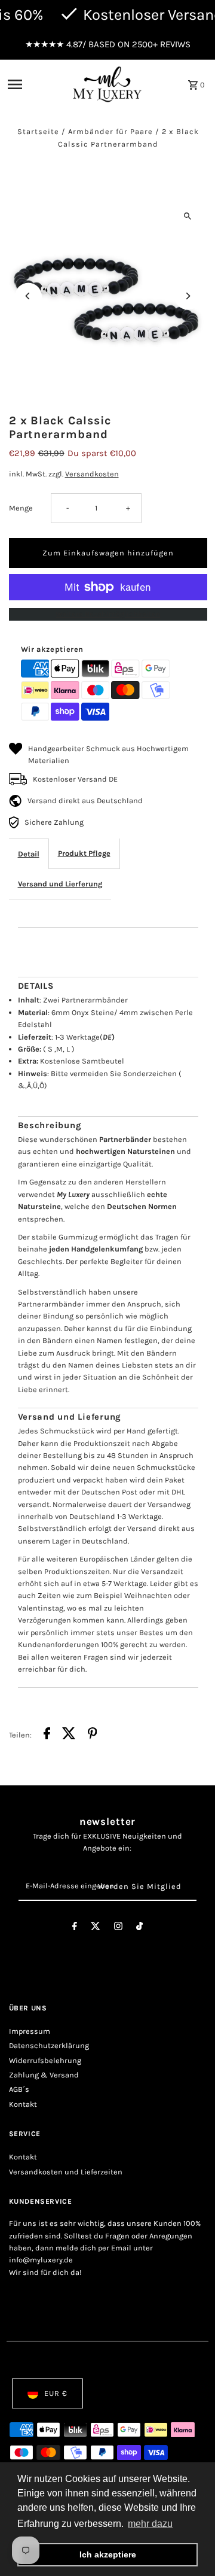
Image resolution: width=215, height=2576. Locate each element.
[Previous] (28, 296)
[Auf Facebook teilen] (47, 1735)
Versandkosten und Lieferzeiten (66, 2172)
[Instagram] (118, 1928)
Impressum (30, 2031)
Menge (21, 508)
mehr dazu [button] (150, 2524)
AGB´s (19, 2089)
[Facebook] (75, 1928)
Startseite (38, 131)
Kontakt (23, 2104)
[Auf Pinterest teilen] (93, 1735)
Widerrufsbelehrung (45, 2060)
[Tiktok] (139, 1928)
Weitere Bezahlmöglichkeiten (108, 614)
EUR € (56, 2393)
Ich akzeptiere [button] (108, 2554)
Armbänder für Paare (110, 131)
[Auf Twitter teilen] (69, 1735)
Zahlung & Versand (44, 2075)
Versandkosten (92, 474)
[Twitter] (96, 1928)
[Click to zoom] (188, 216)
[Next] (188, 296)
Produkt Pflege (84, 853)
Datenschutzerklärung (49, 2045)
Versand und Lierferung (60, 884)
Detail (29, 854)
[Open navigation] (35, 84)
